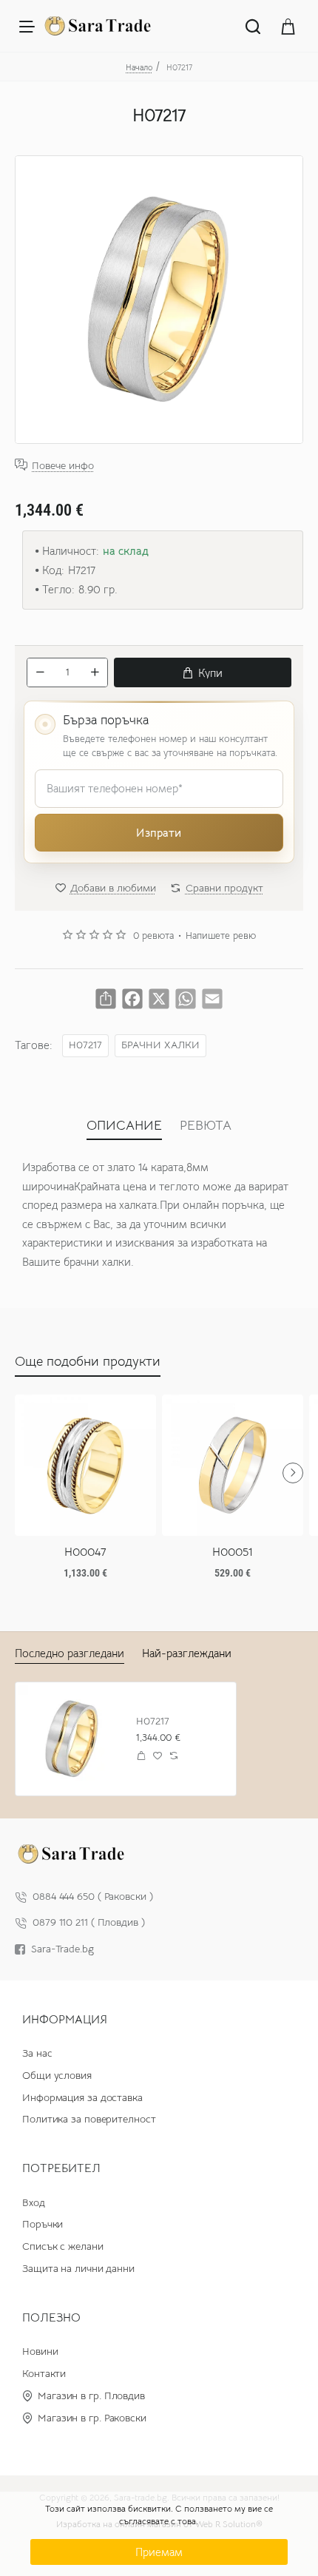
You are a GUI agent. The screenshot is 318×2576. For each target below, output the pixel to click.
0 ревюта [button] (153, 936)
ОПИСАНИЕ (124, 1125)
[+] (95, 672)
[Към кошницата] (288, 26)
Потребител (61, 2168)
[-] (40, 672)
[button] (203, 672)
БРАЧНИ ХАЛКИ (160, 1045)
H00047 (85, 1552)
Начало (139, 67)
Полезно (51, 2318)
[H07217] (72, 1739)
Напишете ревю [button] (221, 936)
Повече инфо (63, 465)
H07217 (85, 1045)
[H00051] (233, 1465)
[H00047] (85, 1465)
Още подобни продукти (88, 1361)
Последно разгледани (70, 1653)
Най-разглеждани (187, 1653)
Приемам (159, 2552)
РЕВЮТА (206, 1125)
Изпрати (159, 833)
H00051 (233, 1552)
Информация (65, 2020)
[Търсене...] (253, 26)
